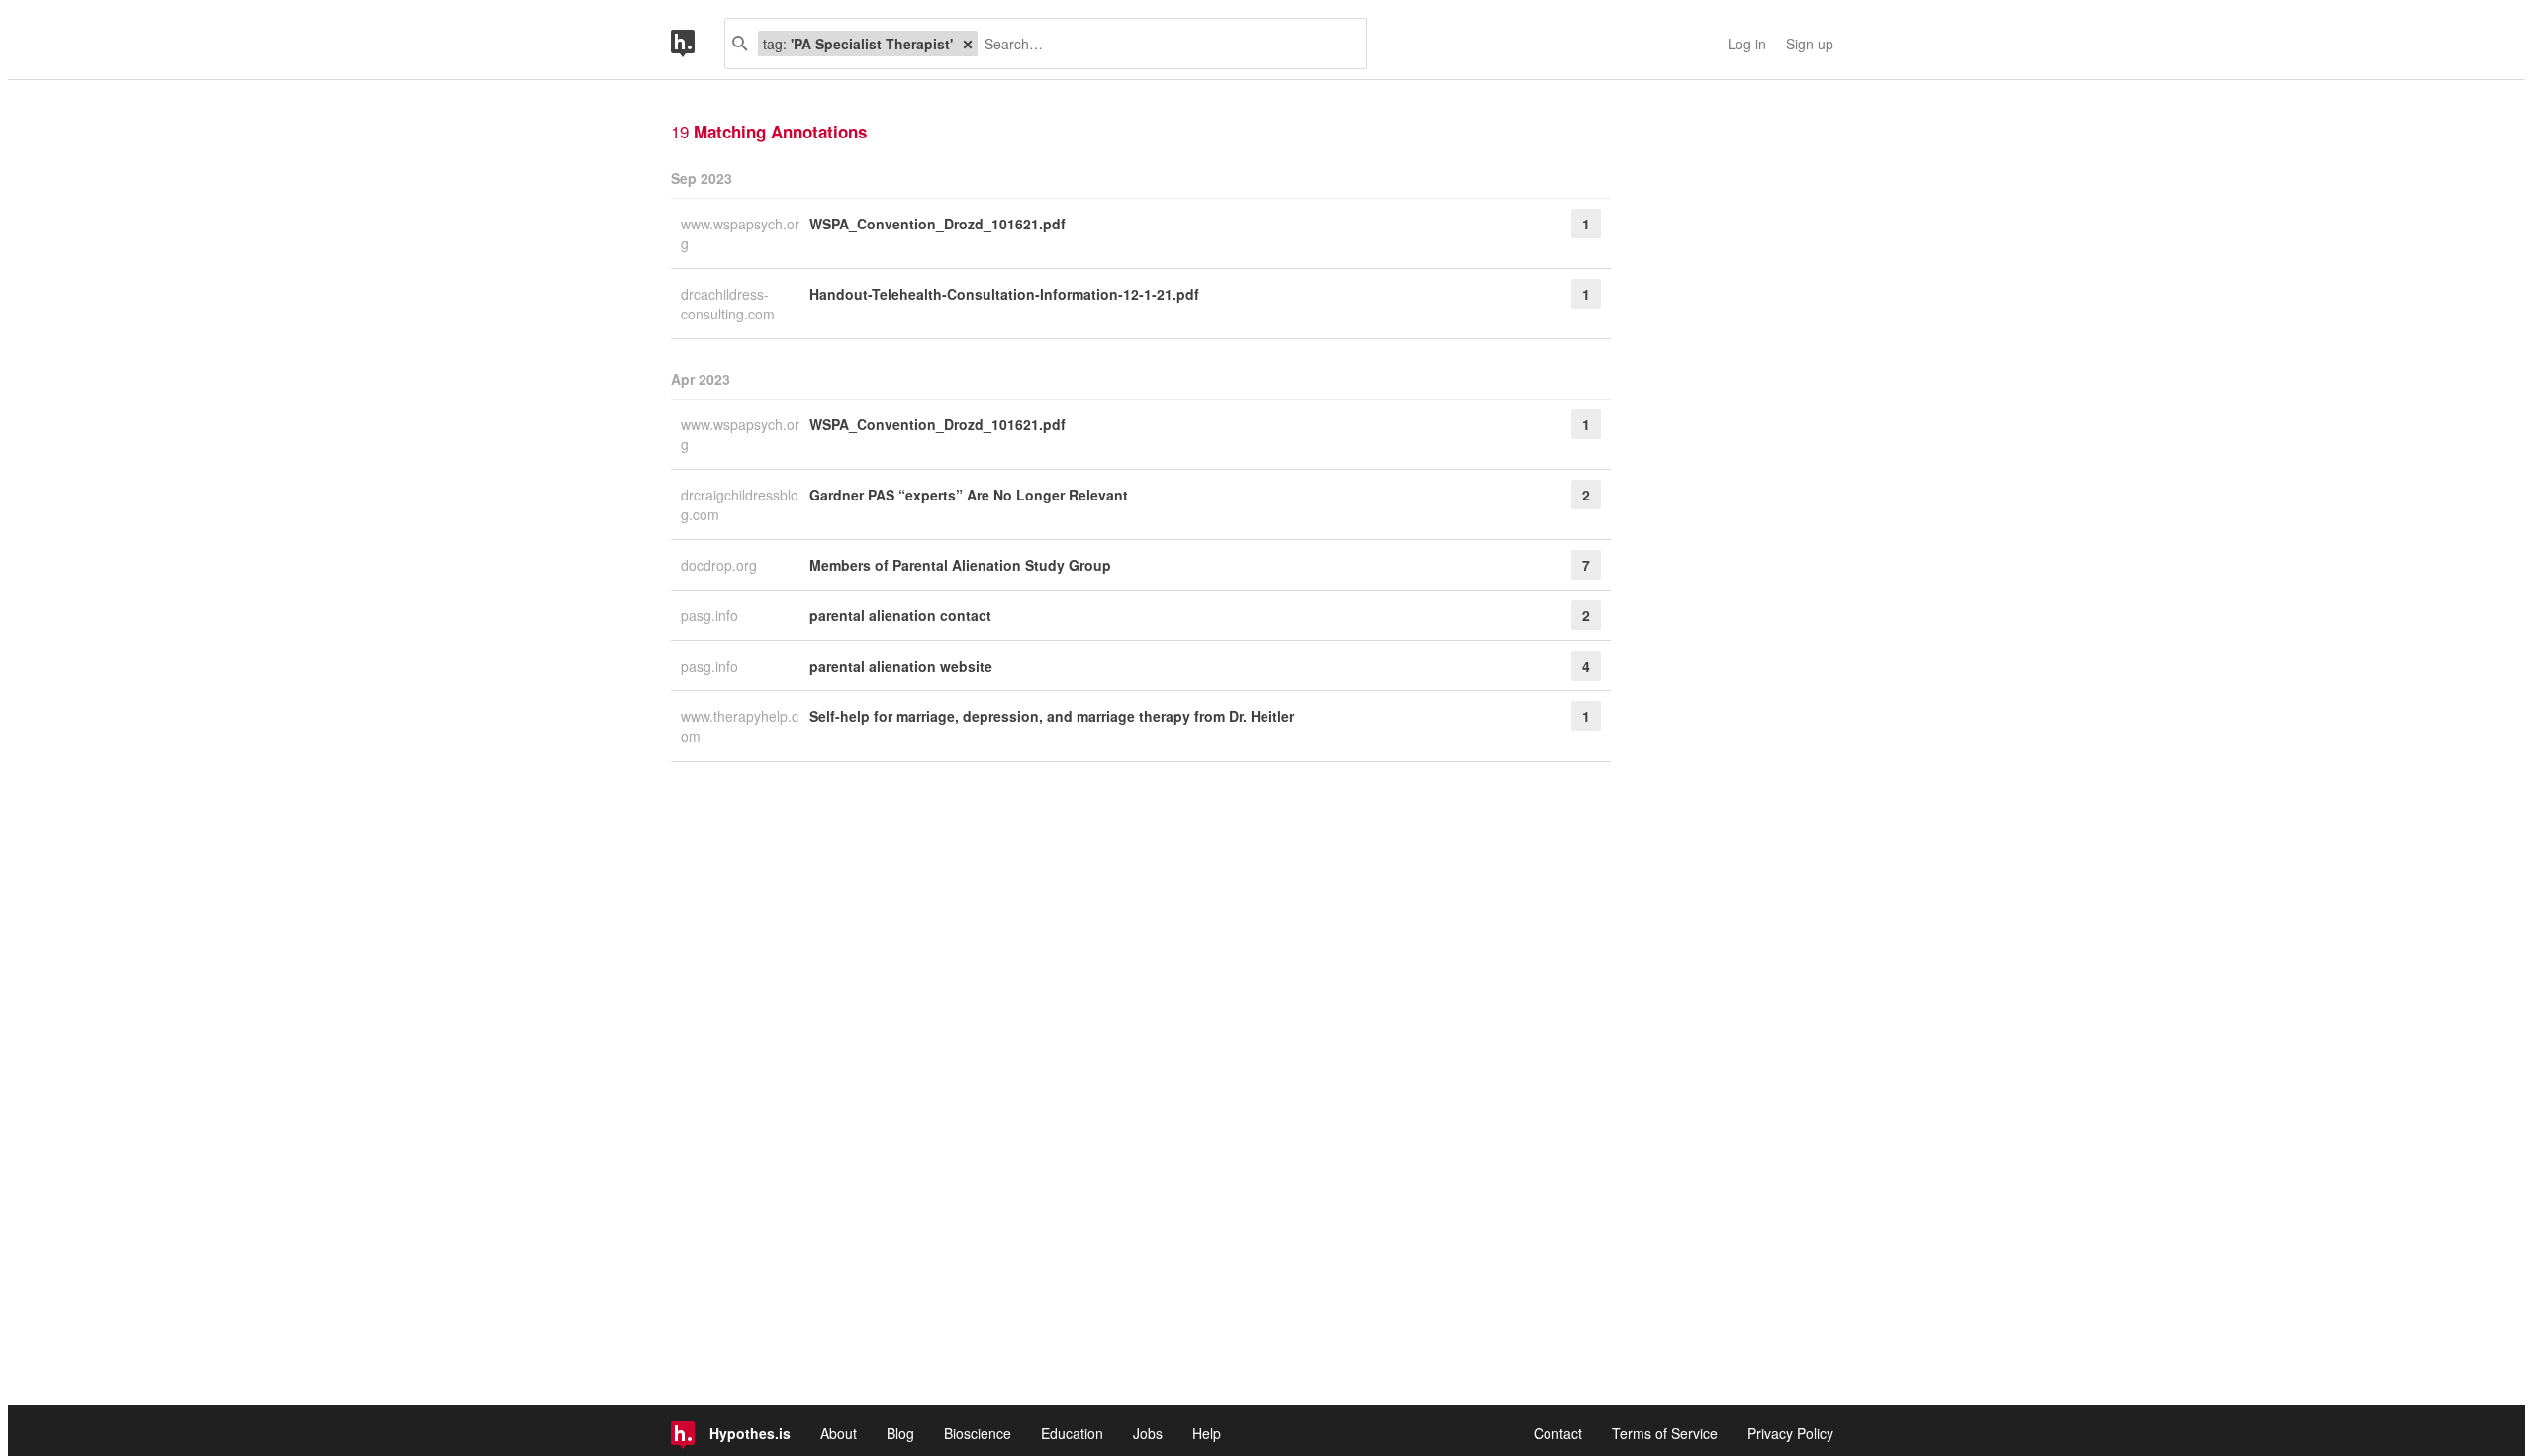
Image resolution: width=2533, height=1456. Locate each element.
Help (1207, 1433)
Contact (1558, 1433)
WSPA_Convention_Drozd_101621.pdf (938, 224)
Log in (1747, 44)
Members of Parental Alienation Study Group (960, 565)
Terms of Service (1665, 1433)
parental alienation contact (900, 615)
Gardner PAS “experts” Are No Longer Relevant (969, 495)
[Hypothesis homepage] (698, 44)
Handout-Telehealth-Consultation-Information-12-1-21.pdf (1004, 294)
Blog (900, 1433)
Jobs (1148, 1433)
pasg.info (711, 615)
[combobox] (1165, 44)
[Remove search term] (968, 44)
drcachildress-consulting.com (730, 304)
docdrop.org (721, 565)
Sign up (1810, 44)
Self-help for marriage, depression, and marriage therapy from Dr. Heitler (1052, 716)
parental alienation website (901, 666)
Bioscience (978, 1433)
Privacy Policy (1790, 1433)
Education (1072, 1433)
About (839, 1433)
